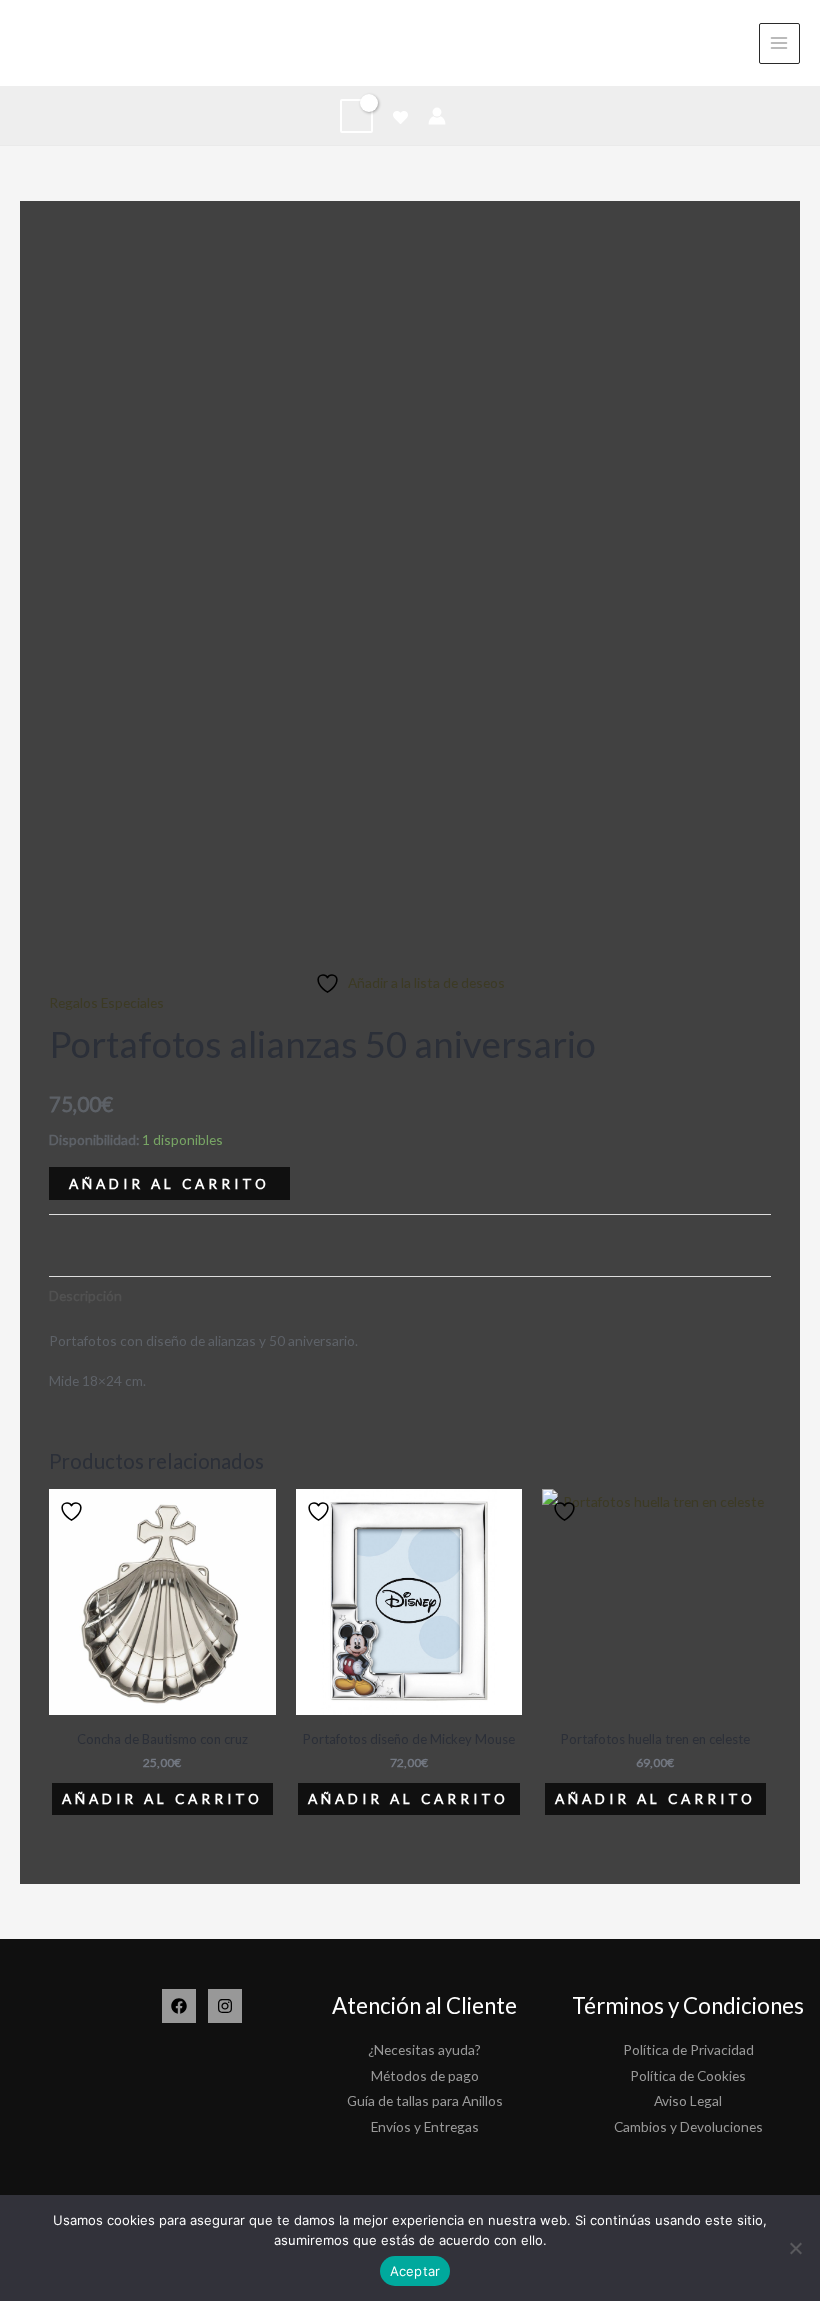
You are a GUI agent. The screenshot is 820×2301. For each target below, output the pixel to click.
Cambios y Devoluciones (688, 2126)
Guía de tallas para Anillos (425, 2100)
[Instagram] (225, 2006)
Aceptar (415, 2271)
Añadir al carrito (169, 1183)
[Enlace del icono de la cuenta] (437, 116)
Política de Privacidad (688, 2049)
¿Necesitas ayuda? (424, 2049)
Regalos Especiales (106, 1002)
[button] (473, 115)
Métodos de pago (425, 2075)
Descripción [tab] (85, 1295)
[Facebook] (179, 2006)
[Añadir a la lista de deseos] (74, 1511)
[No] (795, 2248)
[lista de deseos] (400, 117)
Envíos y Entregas (425, 2126)
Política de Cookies (688, 2075)
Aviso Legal (688, 2100)
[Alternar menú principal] (779, 43)
